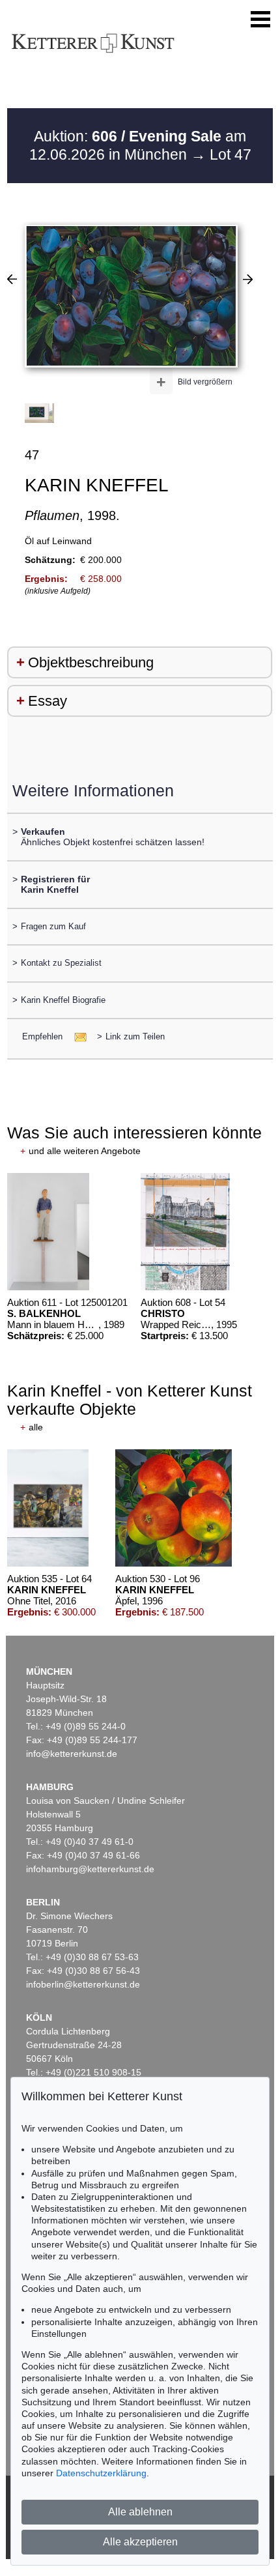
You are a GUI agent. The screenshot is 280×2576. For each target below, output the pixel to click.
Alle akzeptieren (140, 2542)
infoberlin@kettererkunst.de (83, 1984)
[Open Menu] (260, 20)
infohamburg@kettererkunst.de (90, 1869)
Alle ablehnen (140, 2512)
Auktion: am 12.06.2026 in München (138, 145)
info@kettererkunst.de (72, 1754)
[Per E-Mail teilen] (77, 1036)
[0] (12, 279)
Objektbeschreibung (91, 662)
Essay (48, 701)
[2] (248, 279)
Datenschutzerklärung (101, 2473)
